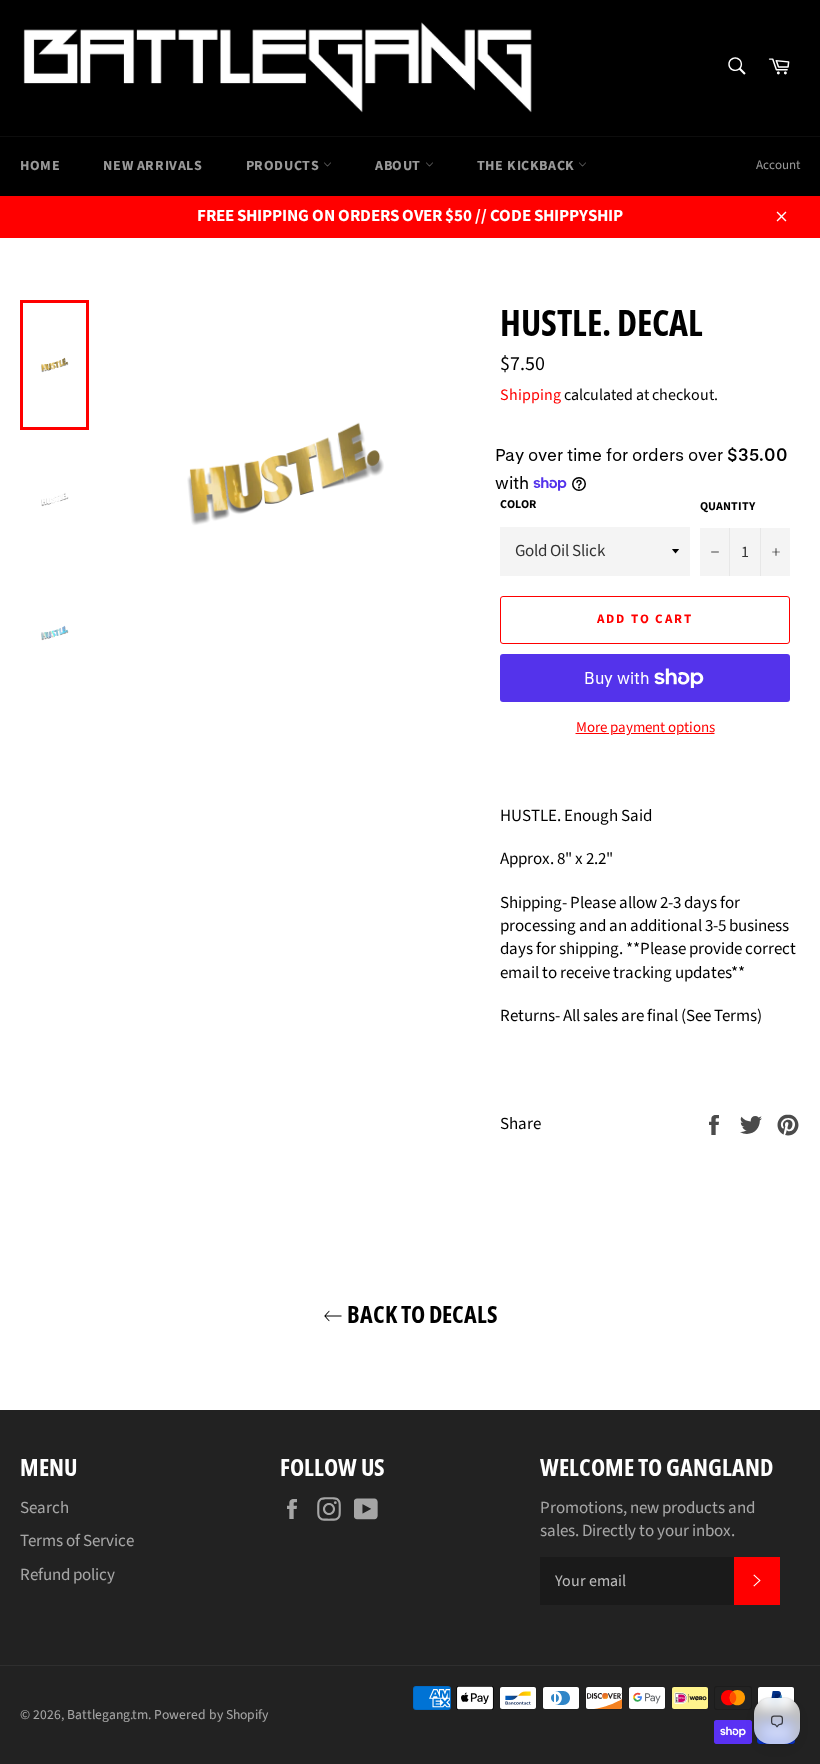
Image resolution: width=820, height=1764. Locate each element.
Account (778, 165)
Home (40, 166)
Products (284, 166)
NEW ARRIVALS (152, 166)
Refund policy (67, 1575)
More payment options (645, 728)
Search (44, 1508)
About (400, 166)
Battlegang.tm (107, 1714)
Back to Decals (420, 1313)
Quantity (727, 507)
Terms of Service (77, 1541)
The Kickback (528, 166)
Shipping (530, 395)
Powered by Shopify (211, 1714)
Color (518, 505)
